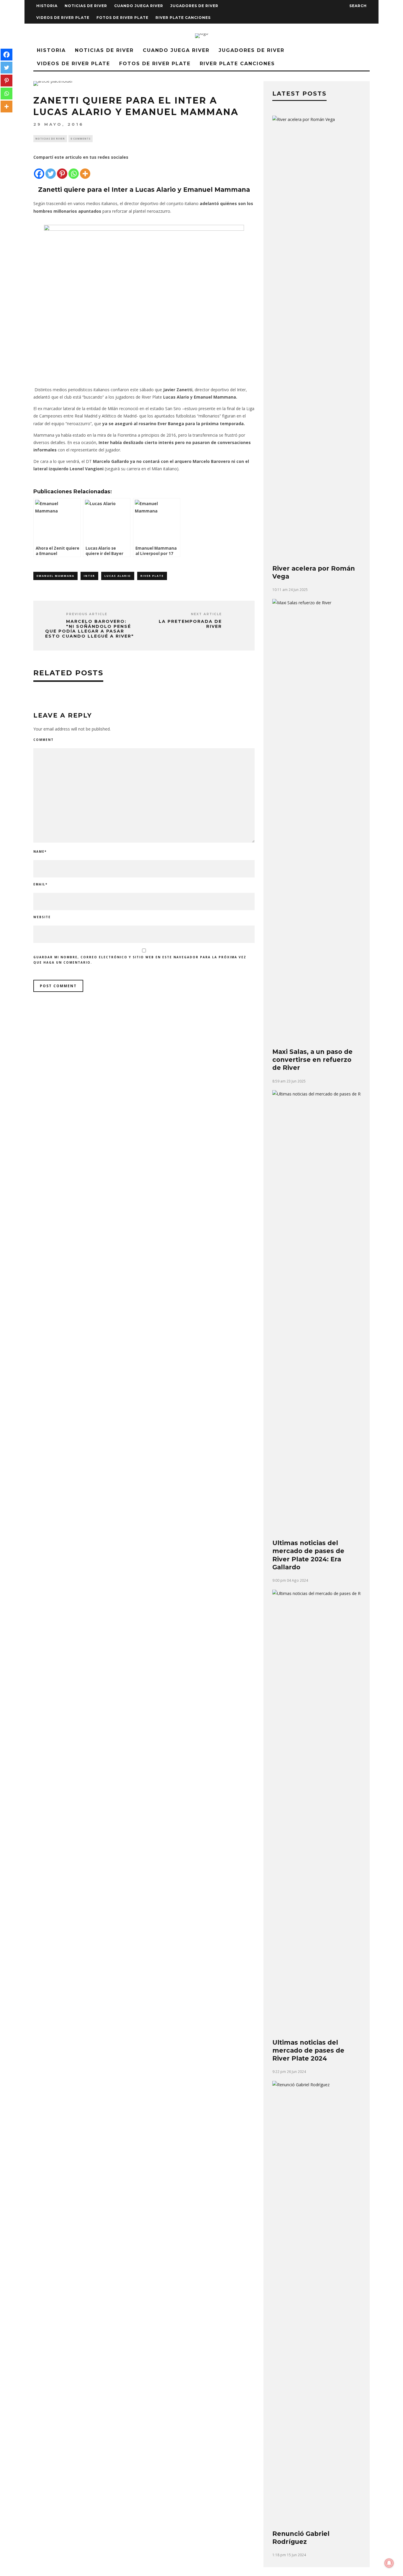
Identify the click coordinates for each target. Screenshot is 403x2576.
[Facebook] (39, 170)
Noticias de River (86, 6)
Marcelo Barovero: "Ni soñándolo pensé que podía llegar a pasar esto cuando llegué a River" (90, 629)
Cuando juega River (139, 6)
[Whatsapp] (74, 170)
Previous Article (87, 614)
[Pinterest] (62, 170)
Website (42, 917)
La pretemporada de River (190, 624)
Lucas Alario (118, 576)
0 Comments (81, 139)
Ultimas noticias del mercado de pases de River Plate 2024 (308, 2051)
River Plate (152, 576)
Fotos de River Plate (122, 18)
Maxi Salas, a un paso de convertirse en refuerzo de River (312, 1060)
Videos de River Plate (63, 18)
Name (40, 851)
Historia (47, 6)
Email (40, 884)
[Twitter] (51, 170)
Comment (44, 740)
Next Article (206, 614)
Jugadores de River (194, 6)
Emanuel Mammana (55, 576)
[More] (85, 170)
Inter (89, 576)
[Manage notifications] (389, 2563)
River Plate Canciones (183, 18)
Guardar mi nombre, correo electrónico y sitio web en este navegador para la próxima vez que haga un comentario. (140, 960)
